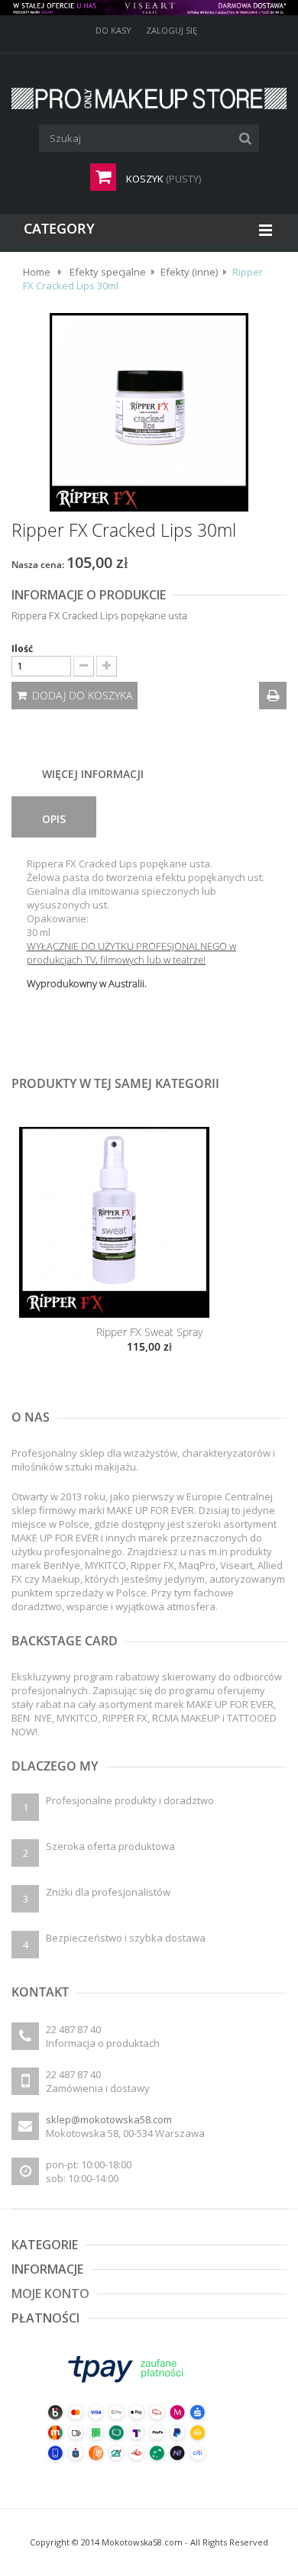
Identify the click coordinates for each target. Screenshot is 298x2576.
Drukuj (273, 696)
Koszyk (162, 179)
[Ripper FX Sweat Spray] (149, 1222)
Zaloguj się (172, 30)
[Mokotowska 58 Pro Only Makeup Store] (149, 98)
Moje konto (50, 2294)
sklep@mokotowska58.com (109, 2119)
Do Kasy (113, 30)
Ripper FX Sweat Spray (149, 1332)
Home (37, 272)
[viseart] (149, 8)
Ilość (23, 649)
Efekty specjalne (108, 272)
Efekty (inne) (189, 272)
